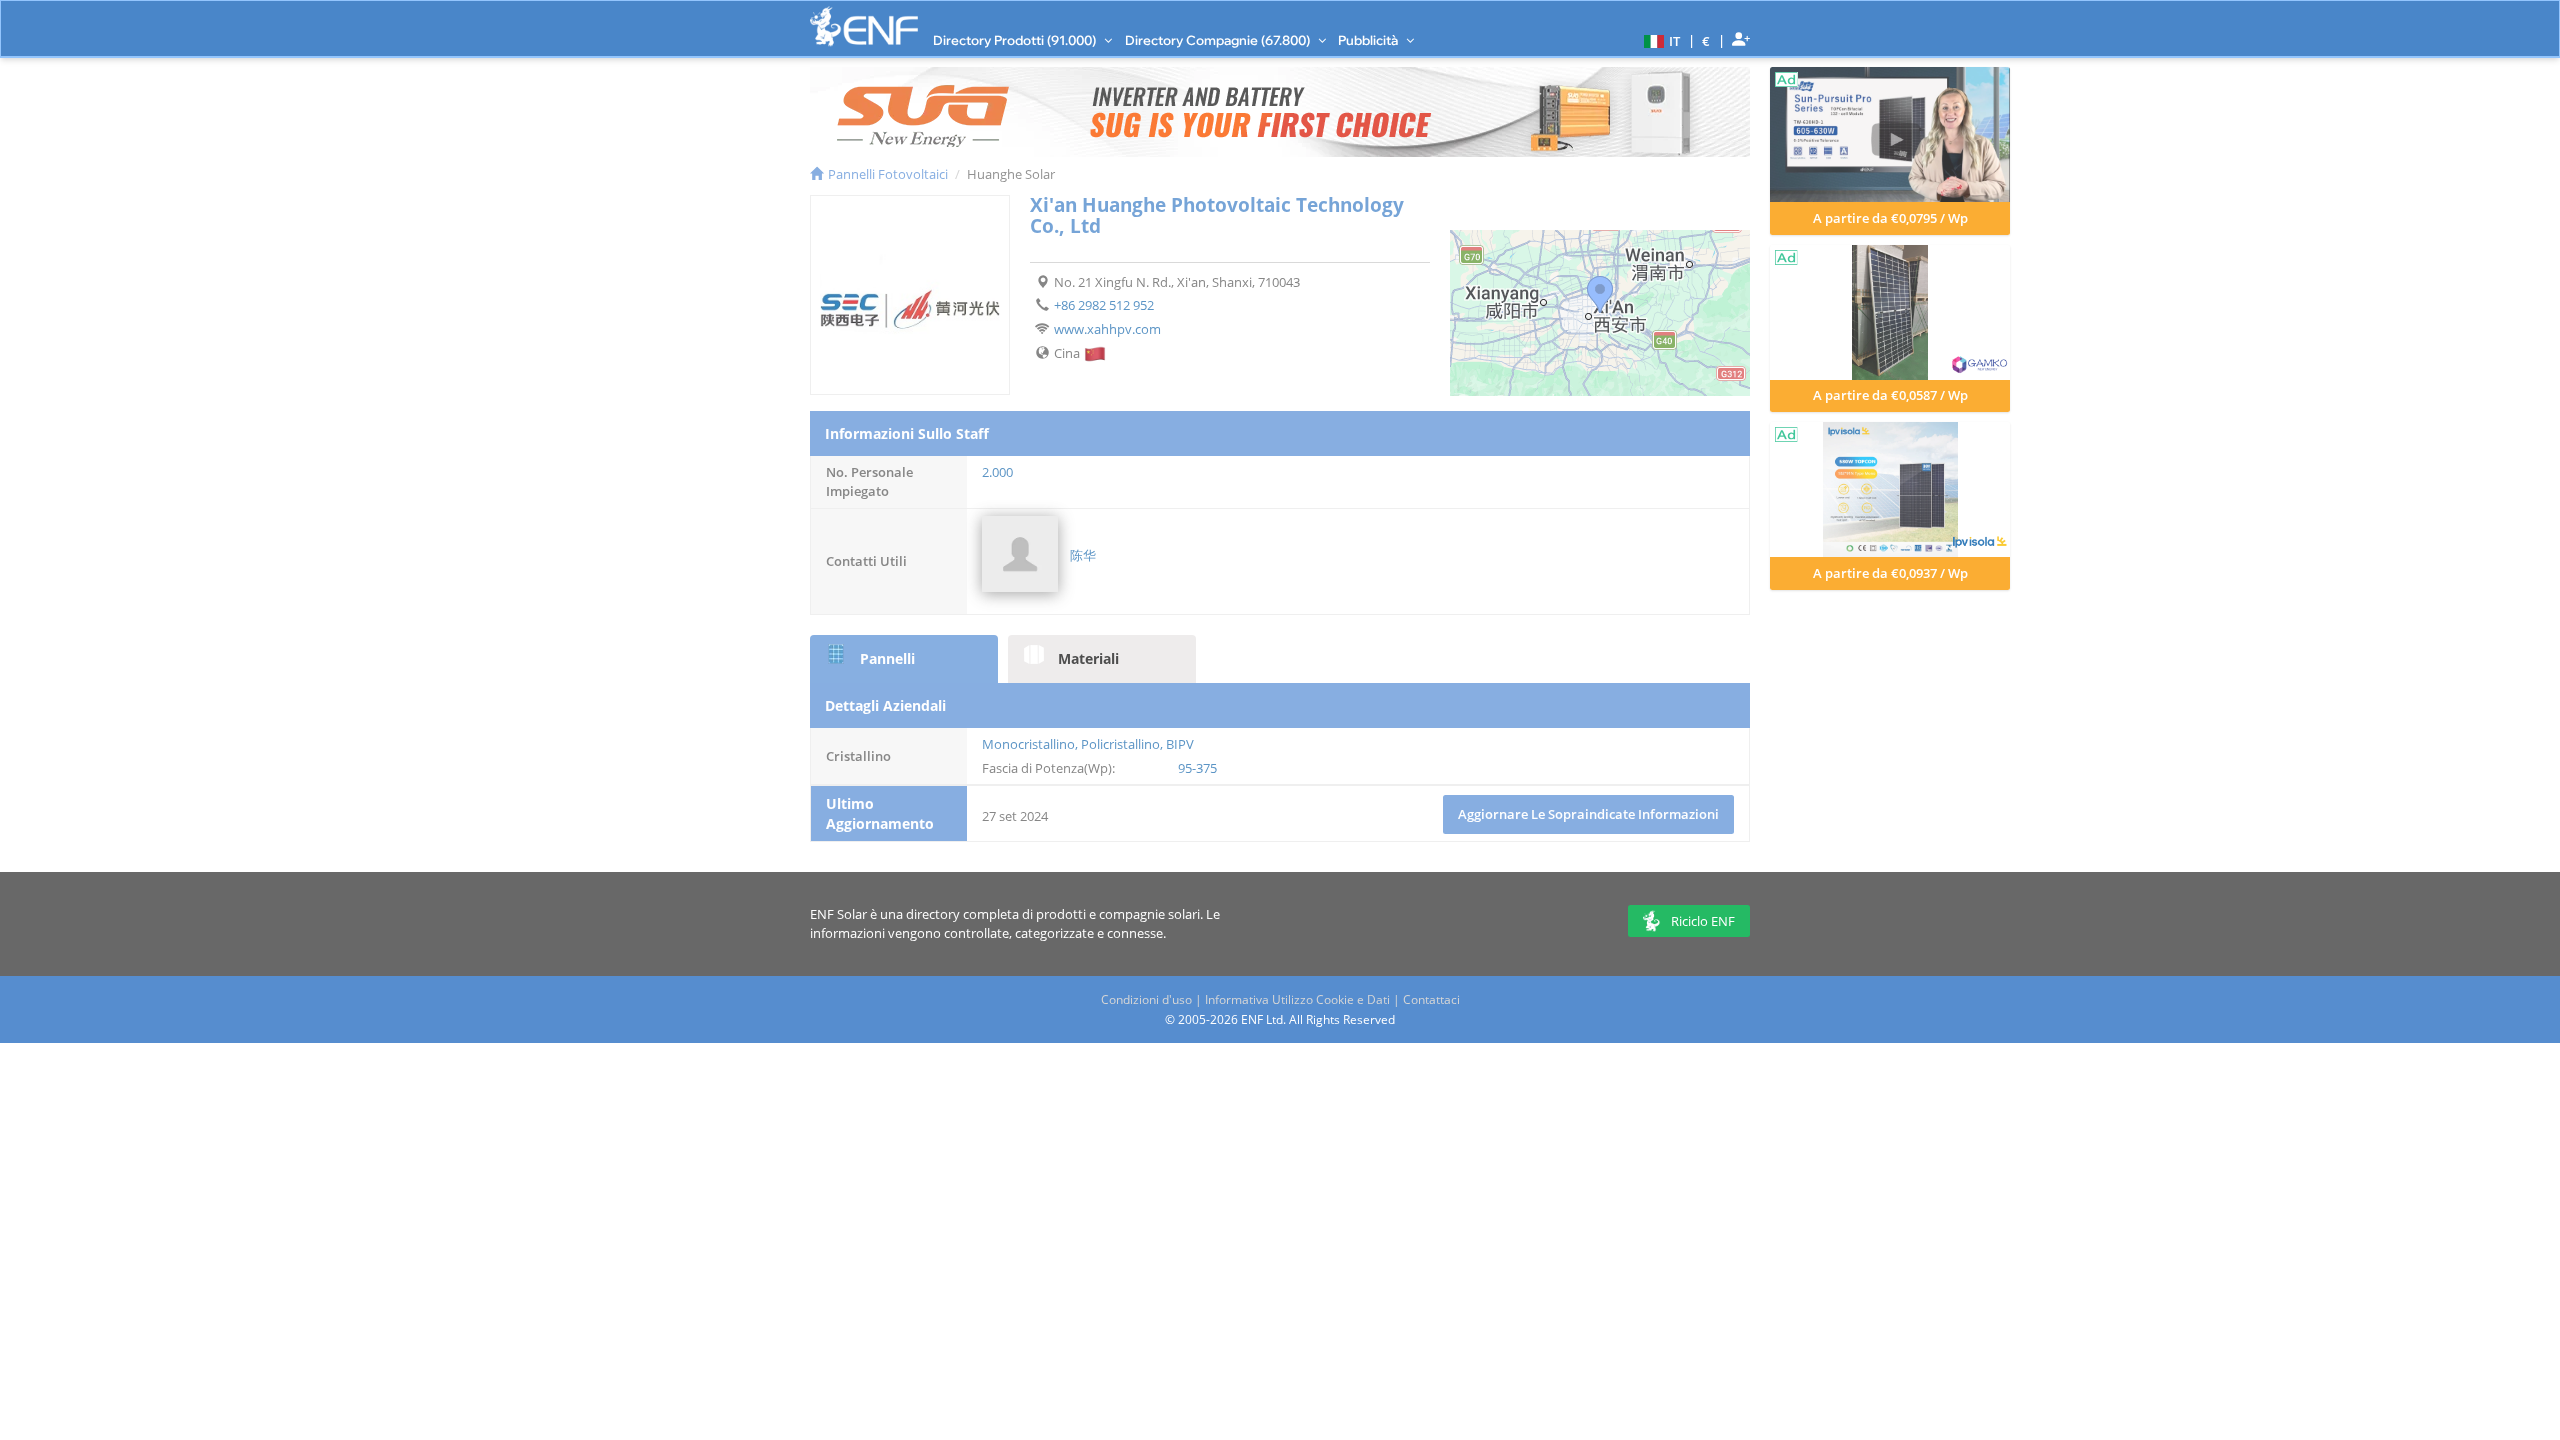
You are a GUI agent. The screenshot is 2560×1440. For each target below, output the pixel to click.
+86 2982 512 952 (1104, 305)
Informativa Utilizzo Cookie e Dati (1297, 999)
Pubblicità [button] (1369, 40)
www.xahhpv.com (1107, 329)
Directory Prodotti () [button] (1016, 40)
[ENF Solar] (864, 26)
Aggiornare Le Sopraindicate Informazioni (1588, 814)
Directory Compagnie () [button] (1219, 40)
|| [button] (1706, 40)
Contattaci (1431, 999)
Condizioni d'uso (1146, 999)
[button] (1659, 40)
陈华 (1083, 555)
